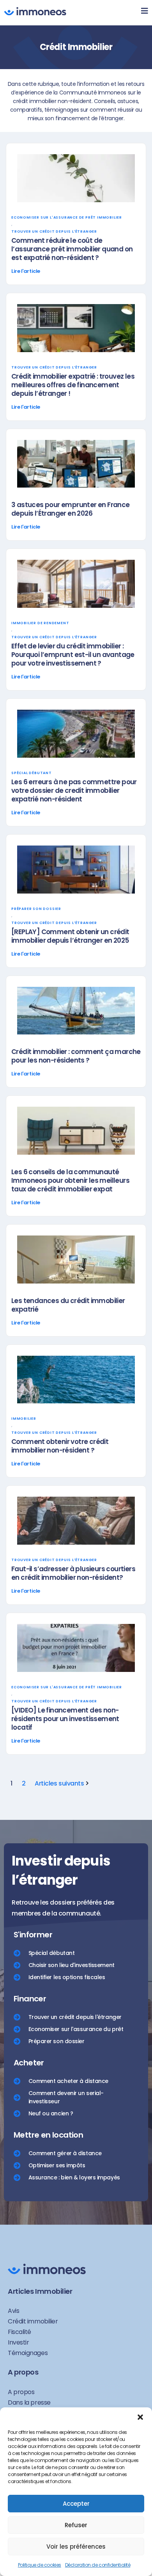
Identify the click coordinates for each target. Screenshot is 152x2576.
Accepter (76, 2504)
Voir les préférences (76, 2547)
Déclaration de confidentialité (98, 2565)
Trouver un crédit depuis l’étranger (54, 231)
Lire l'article (26, 271)
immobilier (24, 1419)
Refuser (76, 2525)
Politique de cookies (40, 2565)
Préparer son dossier (36, 909)
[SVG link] (35, 11)
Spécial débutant (32, 773)
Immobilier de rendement (40, 623)
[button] (140, 2417)
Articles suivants (59, 1783)
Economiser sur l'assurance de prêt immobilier (67, 217)
